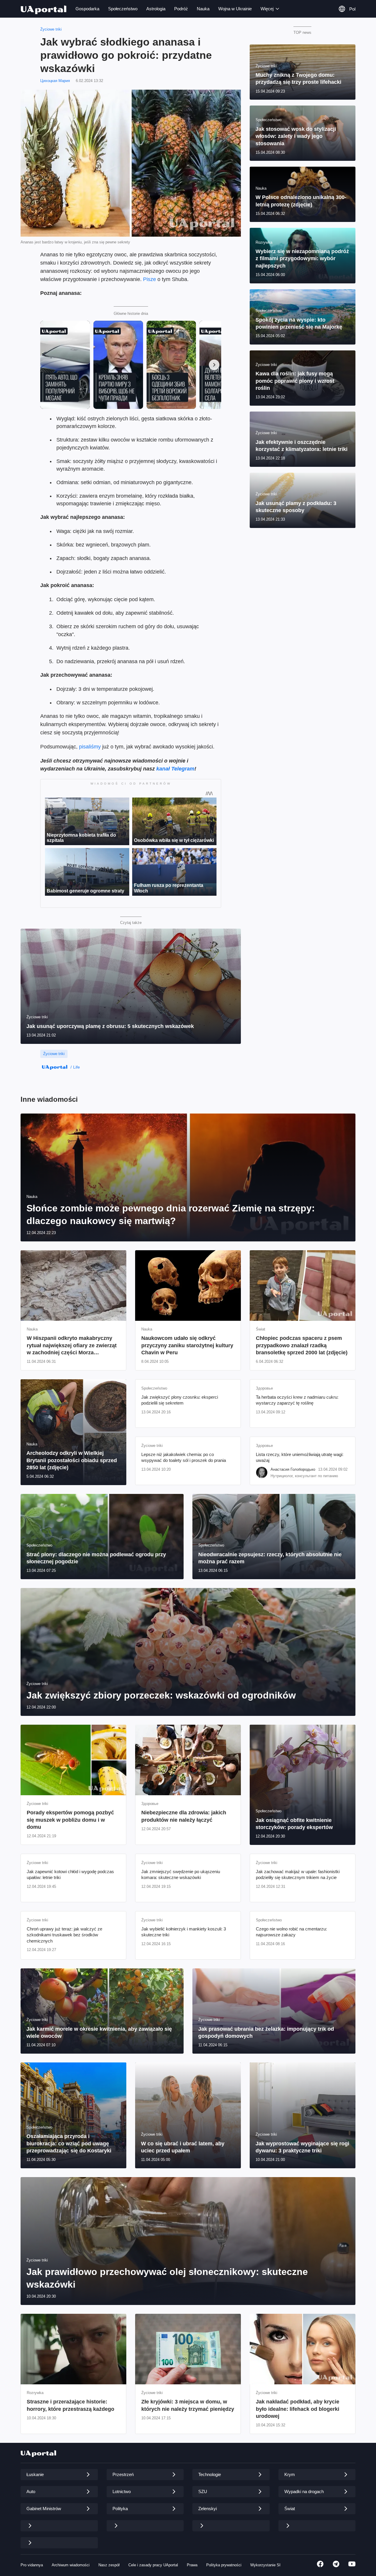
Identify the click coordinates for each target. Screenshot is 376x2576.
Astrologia (156, 9)
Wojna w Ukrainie (235, 9)
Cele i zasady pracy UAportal (153, 2565)
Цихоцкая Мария (55, 81)
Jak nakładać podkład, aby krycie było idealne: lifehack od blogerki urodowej (298, 2409)
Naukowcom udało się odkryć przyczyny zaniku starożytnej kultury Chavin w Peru (187, 1345)
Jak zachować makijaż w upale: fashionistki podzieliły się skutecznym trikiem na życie (298, 1874)
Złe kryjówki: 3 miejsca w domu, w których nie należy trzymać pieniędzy (188, 2405)
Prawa (192, 2565)
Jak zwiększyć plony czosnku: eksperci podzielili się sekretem (180, 1400)
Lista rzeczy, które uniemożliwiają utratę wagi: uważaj (300, 1457)
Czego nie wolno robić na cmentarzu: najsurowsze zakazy (291, 1932)
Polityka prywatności (224, 2565)
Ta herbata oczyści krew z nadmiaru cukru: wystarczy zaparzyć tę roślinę (297, 1400)
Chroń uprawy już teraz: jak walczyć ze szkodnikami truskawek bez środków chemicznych (64, 1935)
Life (77, 1067)
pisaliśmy (90, 747)
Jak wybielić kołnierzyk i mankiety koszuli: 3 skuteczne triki (184, 1932)
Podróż (181, 9)
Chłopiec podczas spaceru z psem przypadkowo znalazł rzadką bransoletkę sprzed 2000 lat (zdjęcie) (302, 1345)
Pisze (150, 279)
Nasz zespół (109, 2565)
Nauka (203, 9)
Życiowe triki (51, 29)
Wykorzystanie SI (265, 2565)
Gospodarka (87, 9)
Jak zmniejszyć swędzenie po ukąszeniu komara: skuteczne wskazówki (181, 1874)
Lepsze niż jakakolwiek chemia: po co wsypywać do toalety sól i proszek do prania (184, 1457)
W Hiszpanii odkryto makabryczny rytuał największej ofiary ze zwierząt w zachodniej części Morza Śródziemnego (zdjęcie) (72, 1346)
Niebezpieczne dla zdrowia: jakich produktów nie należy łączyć (184, 1816)
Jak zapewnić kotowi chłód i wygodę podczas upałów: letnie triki (70, 1874)
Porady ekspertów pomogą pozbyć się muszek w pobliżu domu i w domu (70, 1820)
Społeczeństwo (123, 9)
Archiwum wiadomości (71, 2565)
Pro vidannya (32, 2565)
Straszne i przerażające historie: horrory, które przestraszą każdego (70, 2405)
